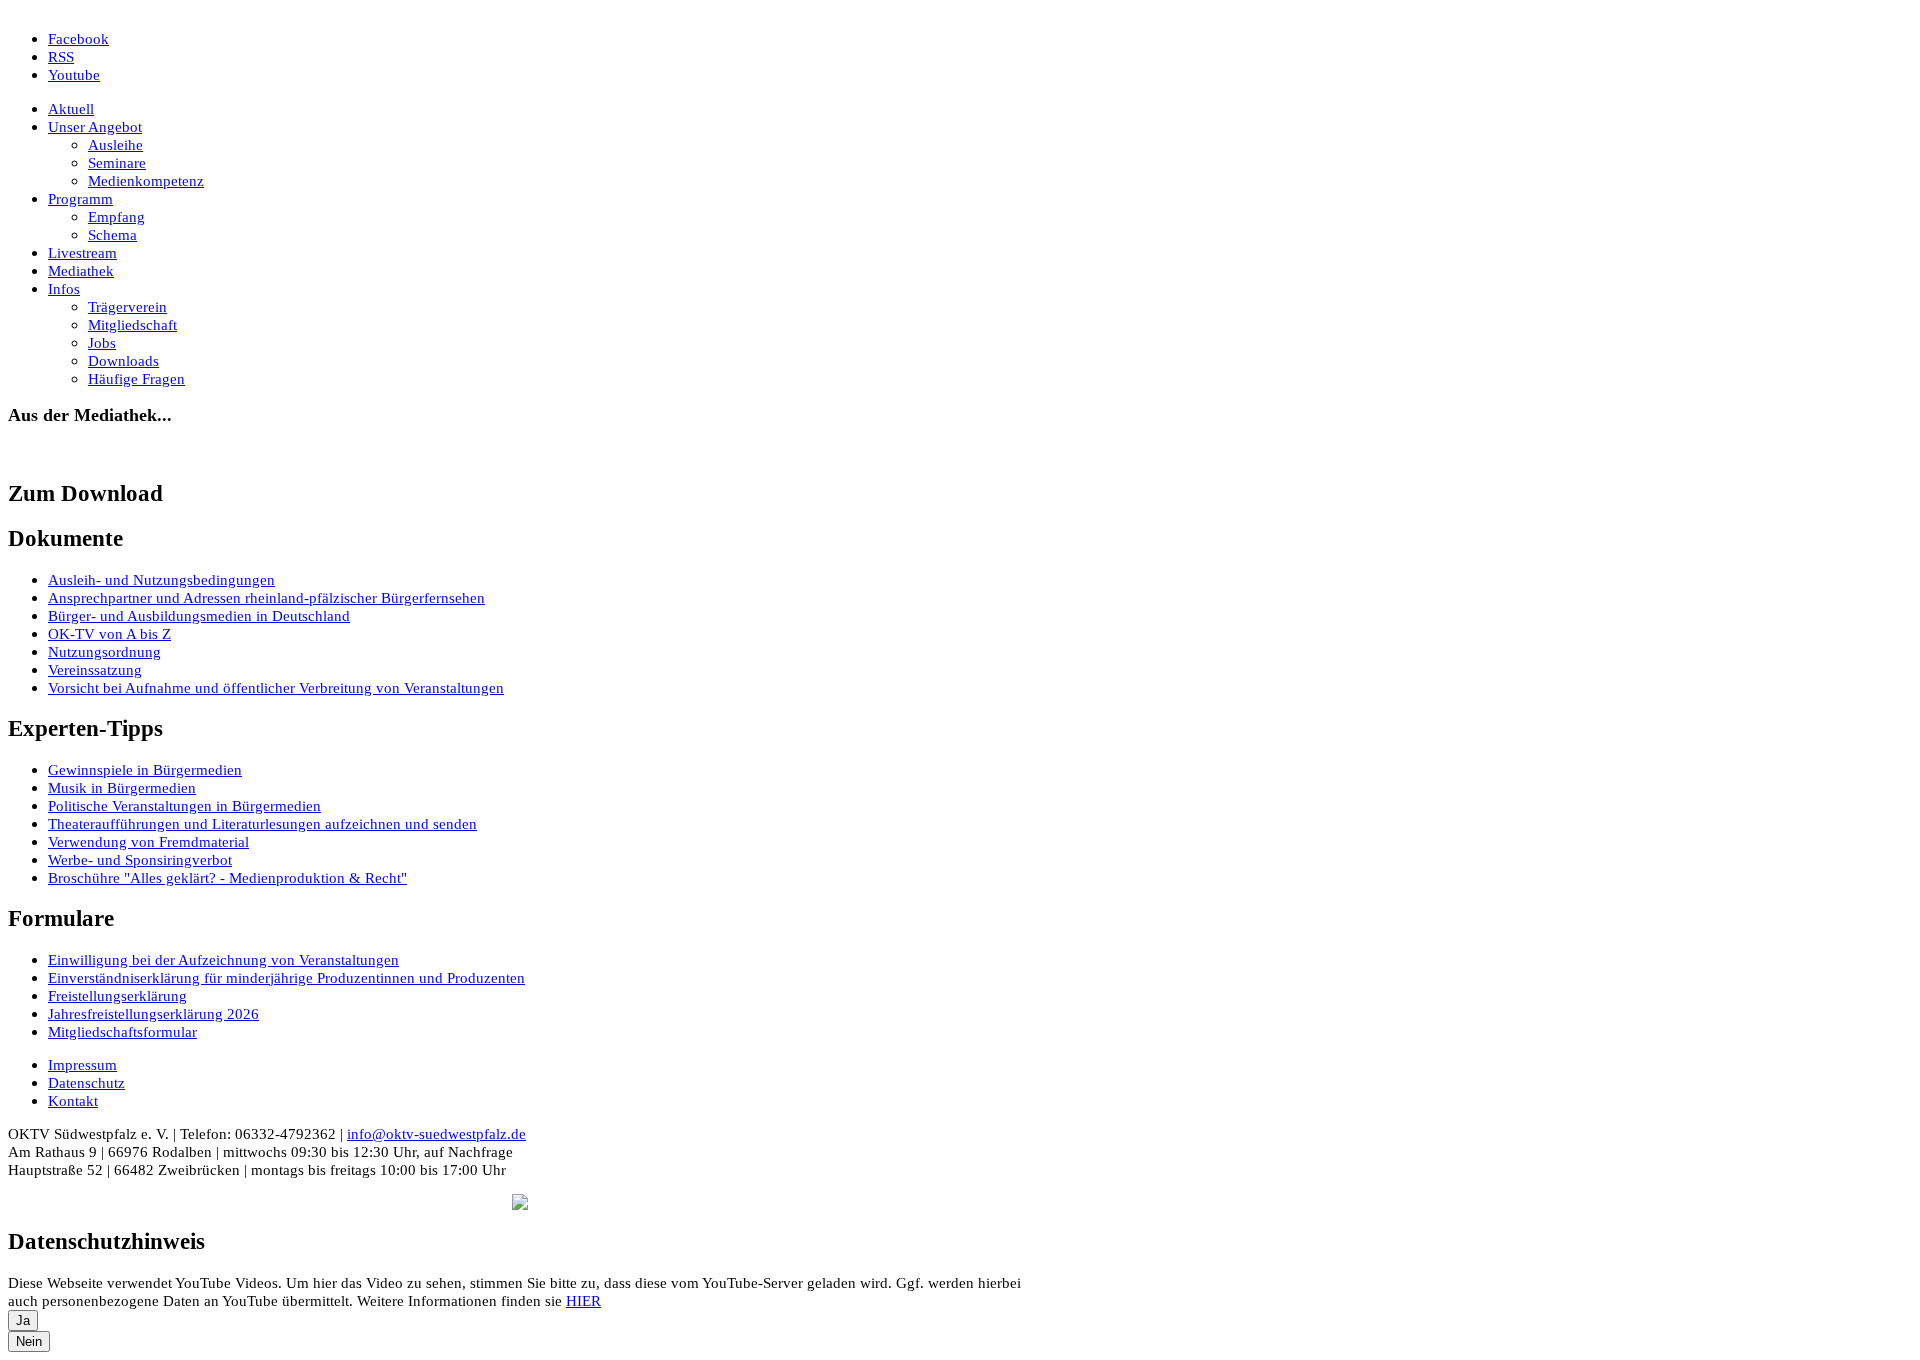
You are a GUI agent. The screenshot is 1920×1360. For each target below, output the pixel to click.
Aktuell (71, 108)
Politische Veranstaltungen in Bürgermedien (184, 805)
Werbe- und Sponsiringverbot (140, 859)
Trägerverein (127, 306)
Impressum (82, 1064)
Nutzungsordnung (104, 651)
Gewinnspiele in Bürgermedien (145, 769)
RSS (61, 56)
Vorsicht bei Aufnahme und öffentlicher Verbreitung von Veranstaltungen (276, 687)
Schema (112, 234)
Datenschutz (86, 1082)
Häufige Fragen (136, 378)
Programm (80, 198)
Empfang (116, 216)
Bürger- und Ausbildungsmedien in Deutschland (199, 615)
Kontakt (73, 1100)
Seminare (117, 162)
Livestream (82, 252)
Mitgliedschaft (132, 324)
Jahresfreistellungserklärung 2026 (153, 1013)
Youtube (74, 74)
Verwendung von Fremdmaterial (148, 841)
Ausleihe (115, 144)
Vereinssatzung (95, 669)
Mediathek (81, 270)
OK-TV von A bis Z (109, 633)
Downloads (123, 360)
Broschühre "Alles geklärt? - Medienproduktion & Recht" (227, 877)
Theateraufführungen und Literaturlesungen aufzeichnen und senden (262, 823)
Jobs (102, 342)
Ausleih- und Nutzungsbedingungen (161, 579)
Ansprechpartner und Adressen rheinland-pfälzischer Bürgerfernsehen (266, 597)
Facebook (78, 38)
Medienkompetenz (146, 180)
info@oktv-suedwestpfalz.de (436, 1133)
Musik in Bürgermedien (122, 787)
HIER (583, 1300)
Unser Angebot (95, 126)
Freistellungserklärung (117, 995)
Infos (64, 288)
